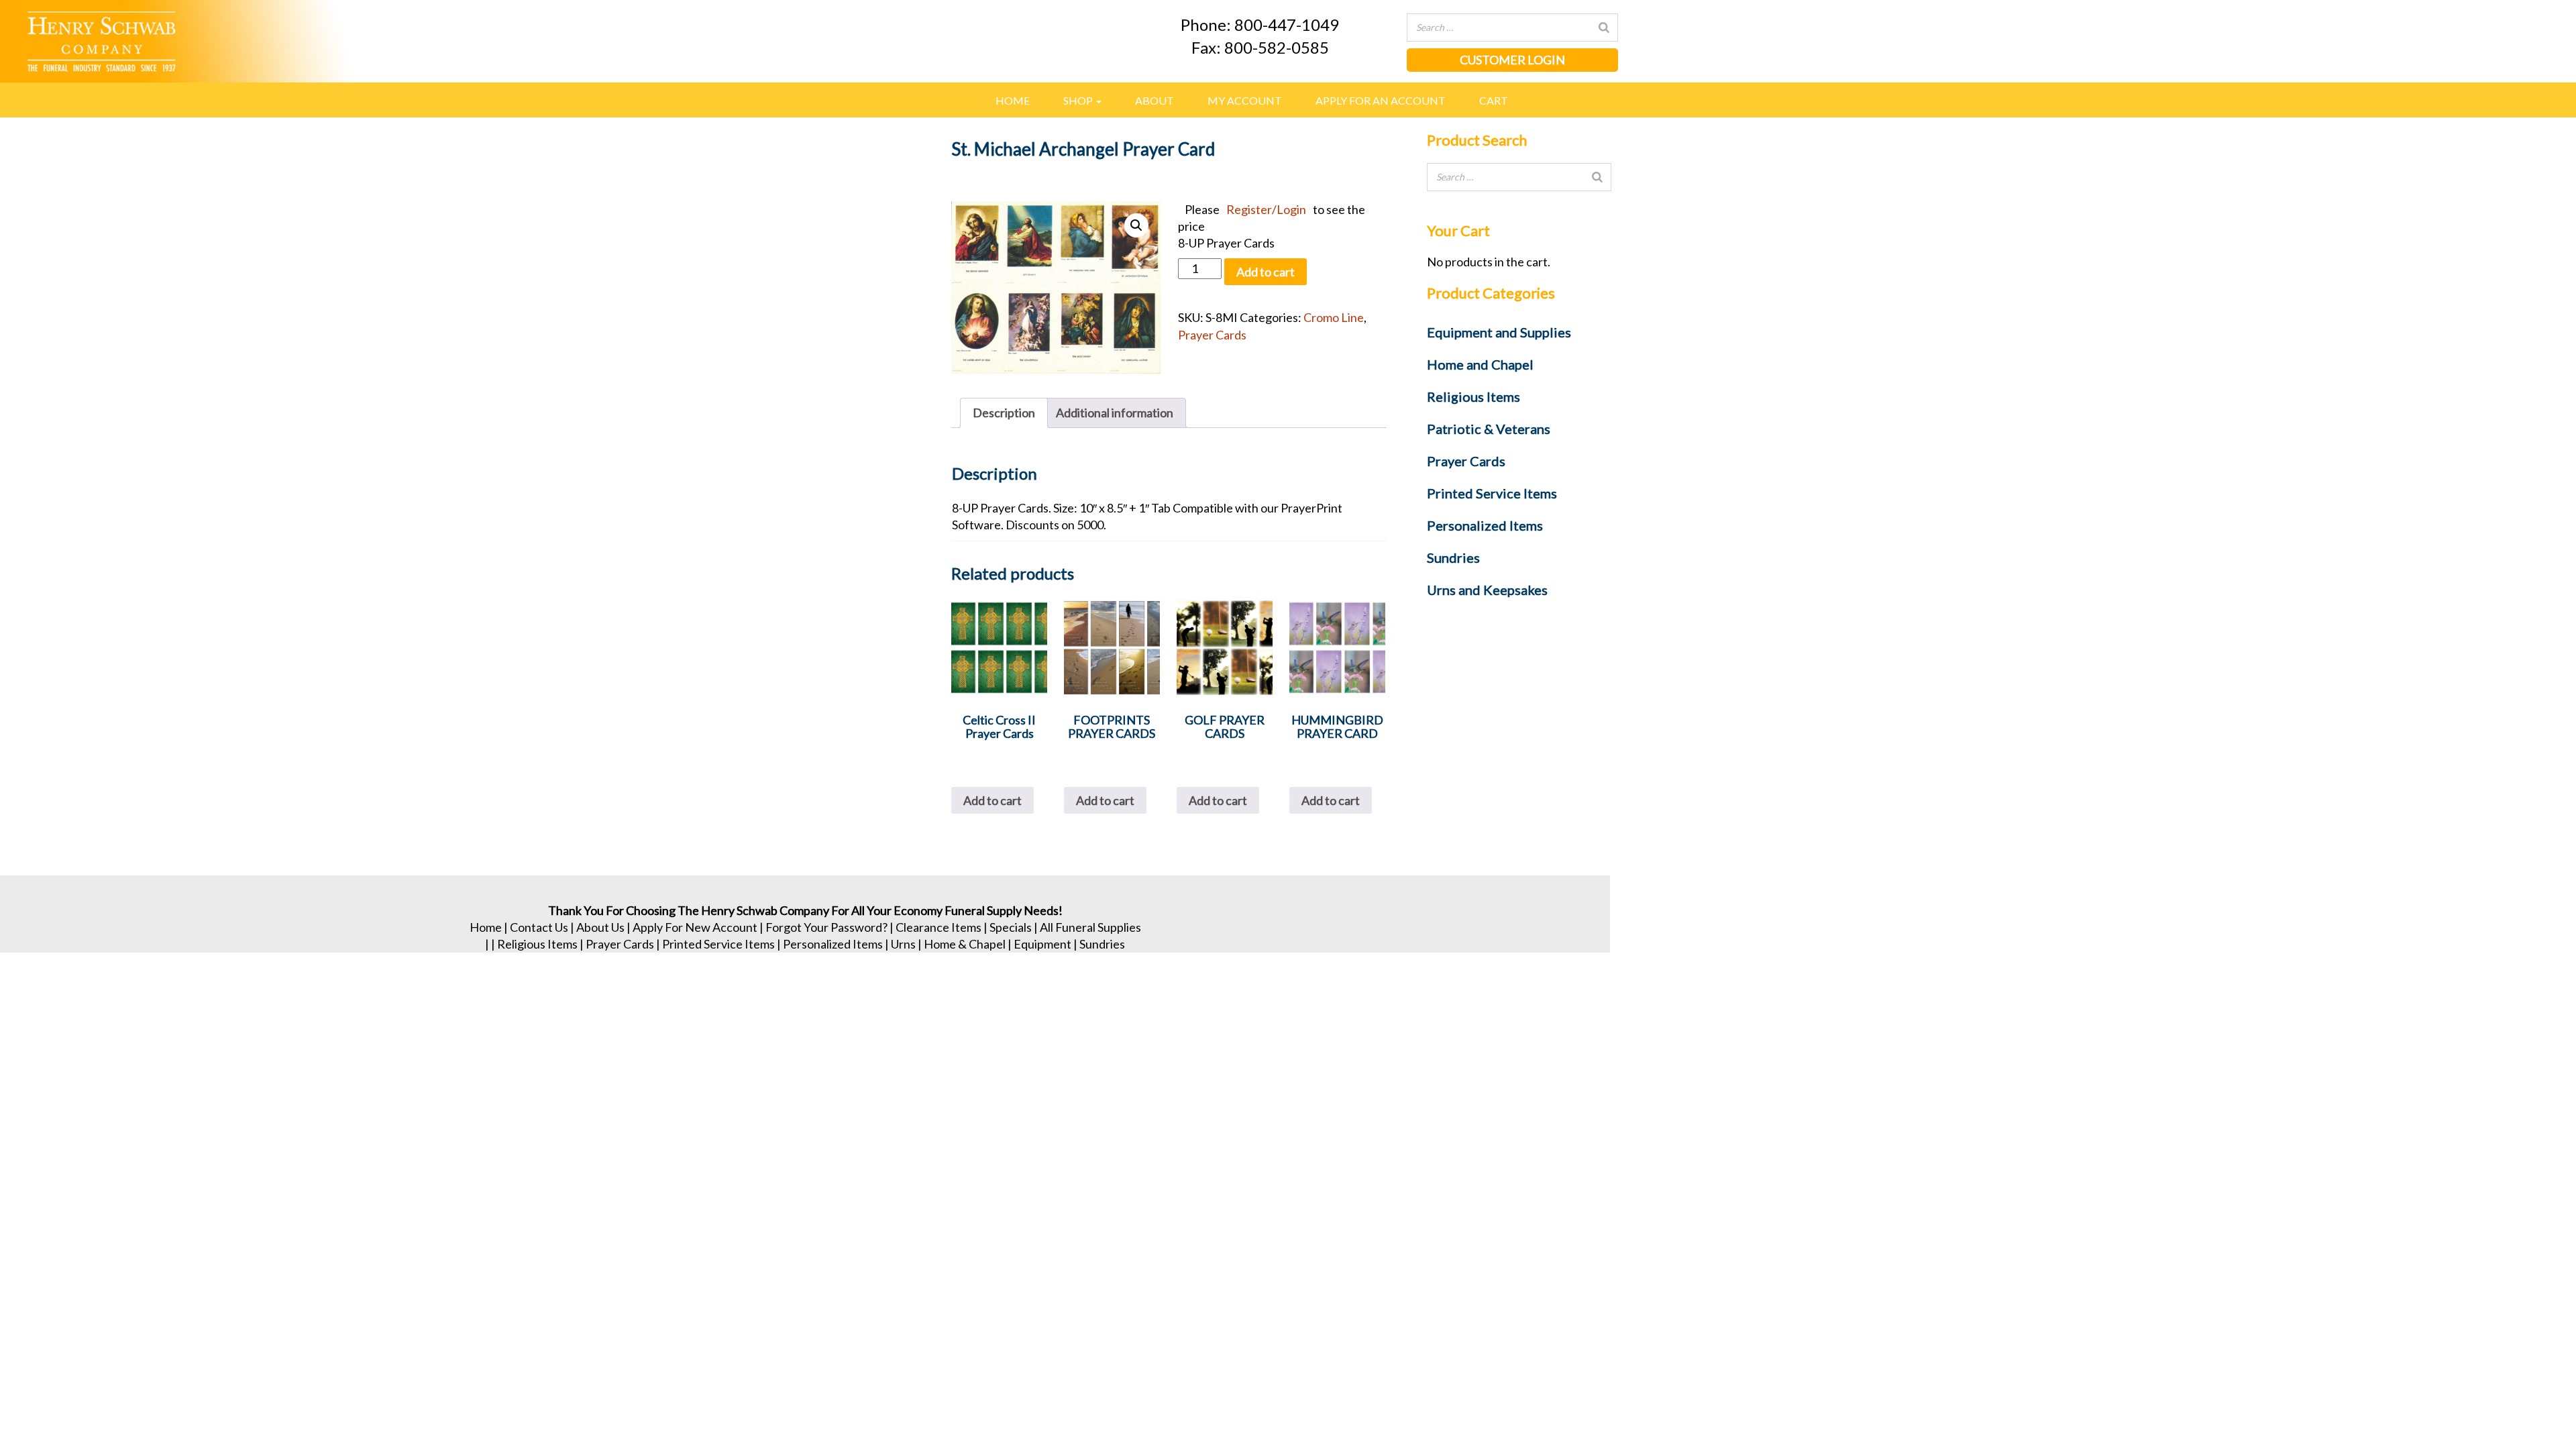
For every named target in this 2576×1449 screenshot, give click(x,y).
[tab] (1004, 413)
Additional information (1115, 413)
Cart (1494, 100)
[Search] (1604, 28)
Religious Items (537, 944)
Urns (903, 944)
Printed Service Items (718, 944)
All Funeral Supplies (1090, 927)
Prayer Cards (1212, 335)
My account (1245, 100)
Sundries (1102, 944)
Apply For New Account (695, 927)
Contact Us (539, 927)
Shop (1079, 100)
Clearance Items (938, 927)
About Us (600, 927)
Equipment (1042, 944)
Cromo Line (1334, 317)
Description (1004, 413)
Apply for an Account (1381, 100)
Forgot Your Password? (826, 927)
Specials (1011, 927)
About (1155, 100)
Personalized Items (833, 944)
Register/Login (1266, 209)
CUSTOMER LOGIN (1512, 60)
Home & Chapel (965, 944)
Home (1013, 100)
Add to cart (1266, 272)
